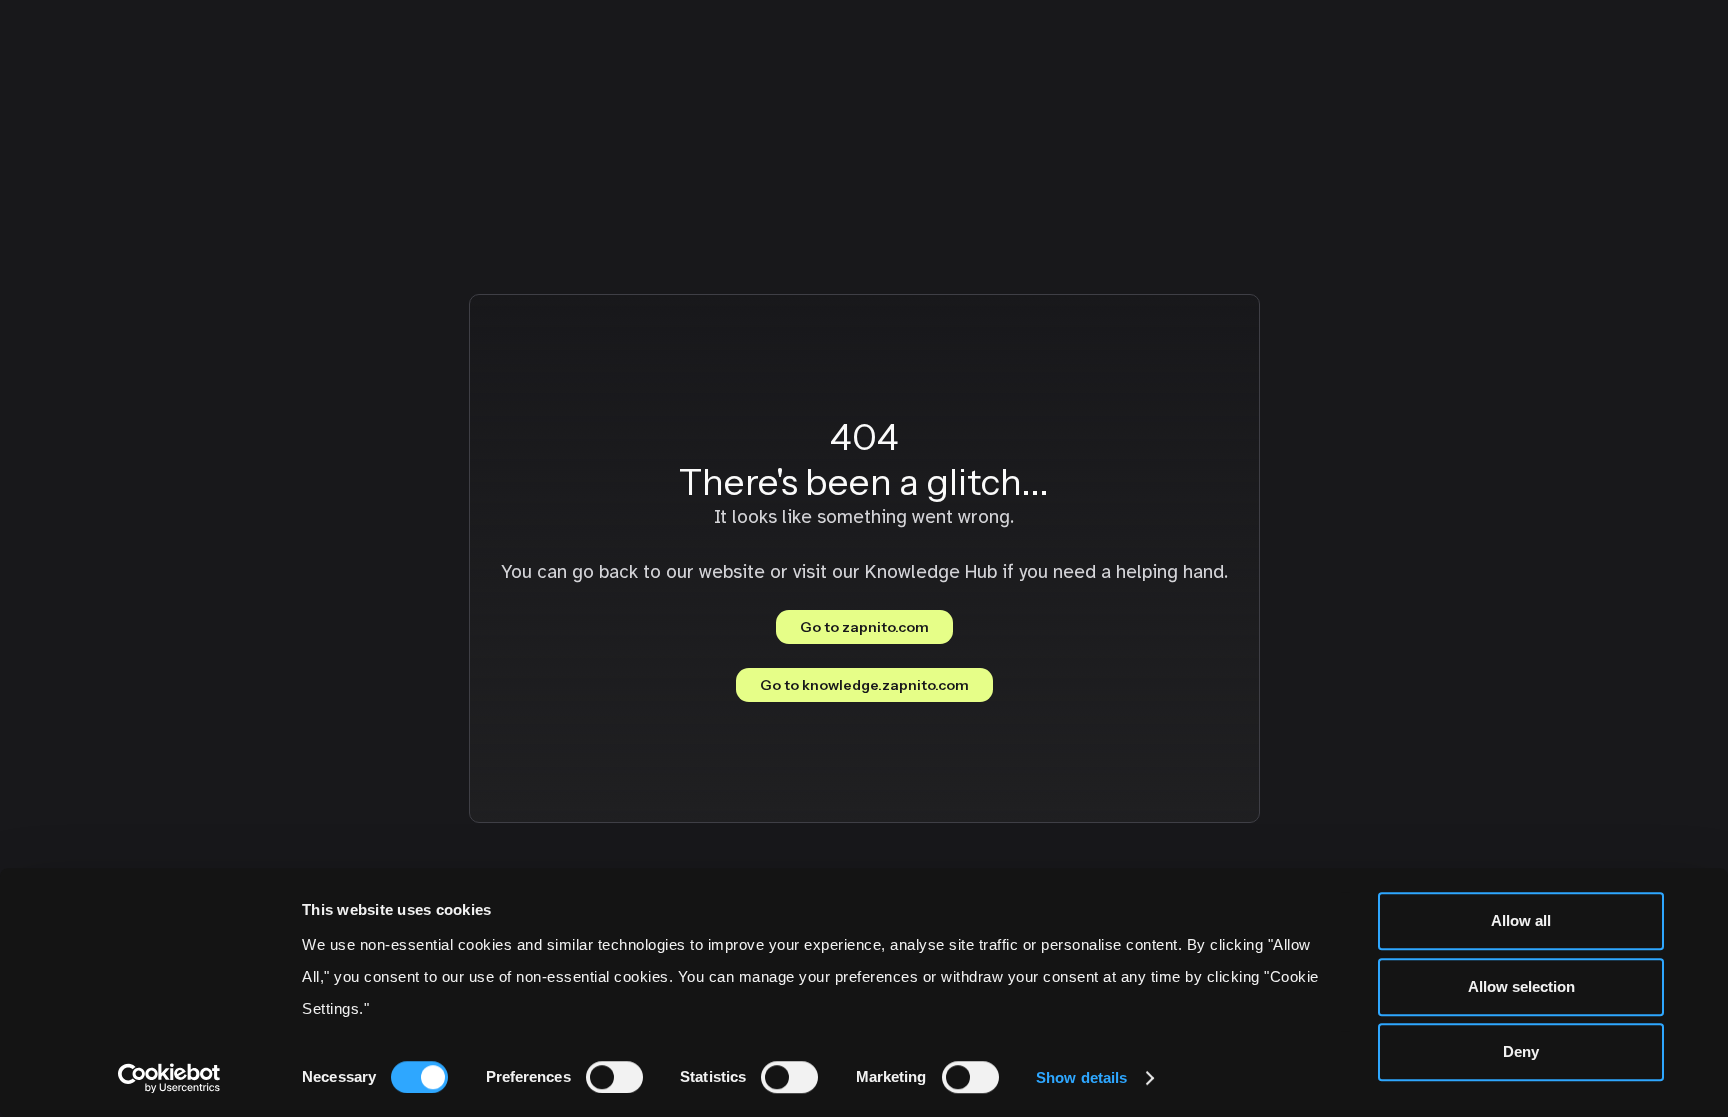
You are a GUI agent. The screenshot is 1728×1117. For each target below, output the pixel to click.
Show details (1081, 1077)
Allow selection (1521, 986)
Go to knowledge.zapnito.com (864, 685)
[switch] (614, 1077)
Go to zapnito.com (864, 627)
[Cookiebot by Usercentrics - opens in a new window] (169, 1078)
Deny (1521, 1051)
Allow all (1521, 920)
